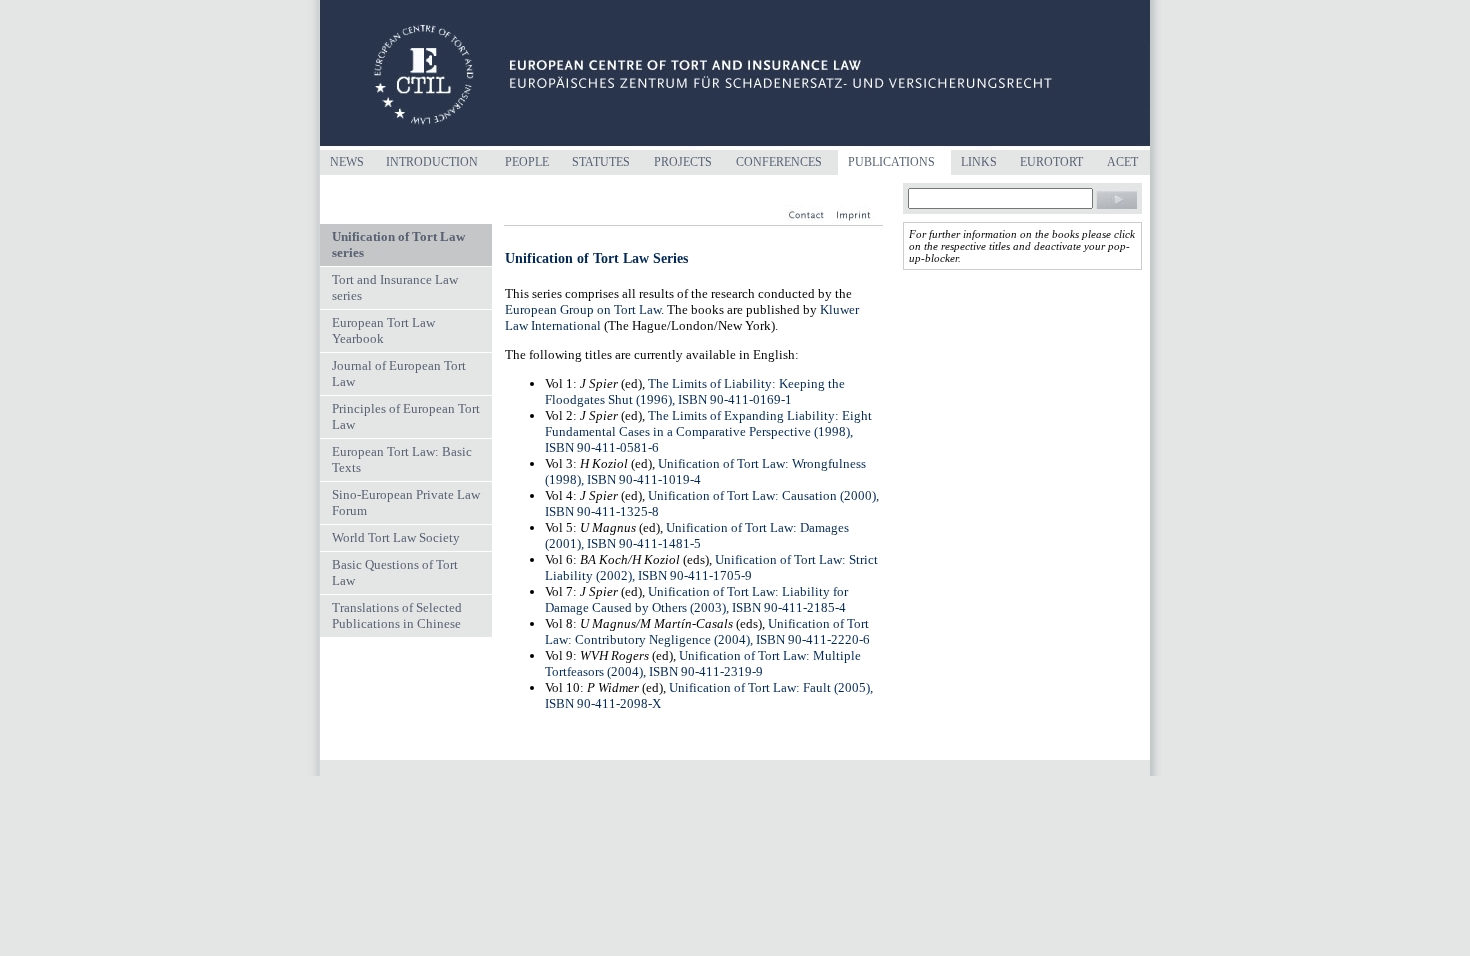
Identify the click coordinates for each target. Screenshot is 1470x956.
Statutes (601, 162)
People (527, 162)
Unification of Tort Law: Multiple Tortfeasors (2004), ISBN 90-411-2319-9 (703, 663)
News (347, 162)
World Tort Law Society (396, 537)
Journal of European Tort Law (399, 373)
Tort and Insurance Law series (395, 287)
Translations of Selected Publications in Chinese (397, 615)
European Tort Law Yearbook (383, 330)
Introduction (432, 162)
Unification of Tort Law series (398, 244)
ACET (1122, 162)
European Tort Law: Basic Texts (402, 459)
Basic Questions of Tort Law (395, 572)
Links (979, 162)
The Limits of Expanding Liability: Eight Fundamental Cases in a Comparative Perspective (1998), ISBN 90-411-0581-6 (708, 431)
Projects (683, 162)
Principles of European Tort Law (406, 416)
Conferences (779, 162)
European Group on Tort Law (583, 309)
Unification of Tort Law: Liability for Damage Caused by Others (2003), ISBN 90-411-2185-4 (696, 599)
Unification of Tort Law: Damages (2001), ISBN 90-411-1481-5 (697, 535)
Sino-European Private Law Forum (406, 502)
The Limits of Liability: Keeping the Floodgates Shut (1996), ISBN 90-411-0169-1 (695, 391)
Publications (891, 162)
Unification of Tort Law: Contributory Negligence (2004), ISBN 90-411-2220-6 (707, 631)
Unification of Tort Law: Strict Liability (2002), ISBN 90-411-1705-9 (711, 567)
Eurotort (1051, 162)
